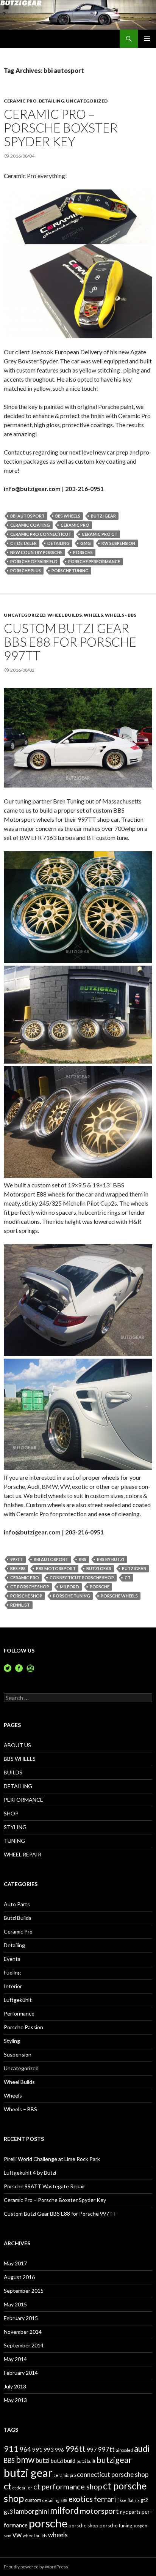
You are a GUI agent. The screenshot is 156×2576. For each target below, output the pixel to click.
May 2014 (15, 2359)
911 (11, 2449)
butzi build (63, 2461)
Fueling (12, 1972)
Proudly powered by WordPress (36, 2567)
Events (12, 1959)
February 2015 (21, 2318)
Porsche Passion (23, 2027)
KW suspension (118, 543)
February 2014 (21, 2373)
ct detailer (23, 543)
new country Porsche (36, 552)
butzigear (134, 1568)
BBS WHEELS (20, 1759)
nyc (124, 2512)
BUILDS (13, 1772)
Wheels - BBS (121, 615)
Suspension (18, 2054)
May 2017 (15, 2263)
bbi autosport (27, 516)
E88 (64, 2500)
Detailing (51, 101)
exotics (81, 2499)
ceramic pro (75, 525)
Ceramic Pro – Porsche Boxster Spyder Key (61, 128)
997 (92, 2450)
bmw (25, 2460)
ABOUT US (17, 1745)
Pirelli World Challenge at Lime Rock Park (52, 2159)
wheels (58, 2535)
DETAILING (18, 1786)
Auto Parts (17, 1904)
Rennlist (20, 1605)
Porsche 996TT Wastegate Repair (44, 2186)
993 (49, 2450)
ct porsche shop (30, 1587)
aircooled (124, 2450)
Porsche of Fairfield (34, 561)
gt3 (8, 2511)
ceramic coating (30, 525)
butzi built (86, 2461)
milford (69, 1587)
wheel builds (35, 2536)
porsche (83, 552)
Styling (12, 2041)
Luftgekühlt (18, 2000)
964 (25, 2449)
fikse (122, 2500)
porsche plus (26, 571)
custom (33, 2500)
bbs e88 (18, 1568)
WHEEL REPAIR (23, 1854)
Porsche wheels (119, 1596)
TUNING (14, 1841)
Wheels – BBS (20, 2109)
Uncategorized (87, 101)
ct (128, 1578)
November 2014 (23, 2332)
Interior (13, 1986)
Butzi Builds (18, 1918)
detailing (58, 543)
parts (135, 2512)
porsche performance (94, 561)
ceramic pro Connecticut (41, 534)
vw (17, 2535)
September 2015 (24, 2291)
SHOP (11, 1813)
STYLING (15, 1827)
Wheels (93, 615)
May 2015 (15, 2304)
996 (59, 2450)
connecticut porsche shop (82, 1578)
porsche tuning (70, 571)
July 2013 (15, 2386)
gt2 (144, 2500)
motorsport (99, 2511)
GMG (86, 543)
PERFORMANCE (23, 1800)
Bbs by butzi (111, 1559)
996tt (75, 2449)
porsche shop (26, 1596)
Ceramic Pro (20, 101)
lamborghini (31, 2511)
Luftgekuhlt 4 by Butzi (30, 2173)
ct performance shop (68, 2486)
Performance (19, 2013)
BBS (83, 1559)
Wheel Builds (65, 615)
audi (142, 2449)
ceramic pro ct (100, 534)
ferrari (105, 2499)
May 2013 (15, 2400)
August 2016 (19, 2277)
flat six (133, 2500)
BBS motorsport (56, 1568)
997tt (17, 1559)
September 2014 (24, 2345)
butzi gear (103, 516)
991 (37, 2450)
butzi (43, 2460)
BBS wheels (68, 516)
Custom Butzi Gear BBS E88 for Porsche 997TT (70, 642)
